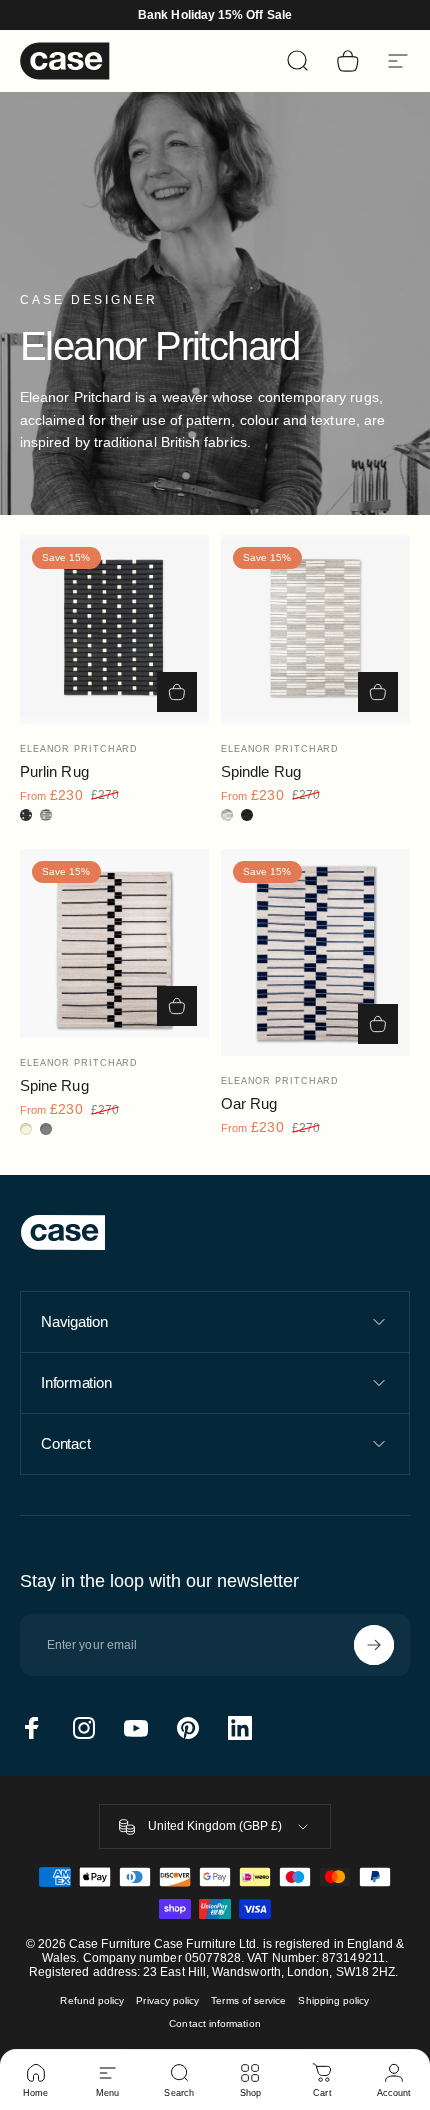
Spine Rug (54, 1085)
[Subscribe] (374, 1645)
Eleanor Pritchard (79, 749)
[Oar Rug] (315, 952)
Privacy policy (167, 2000)
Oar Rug (249, 1103)
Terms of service (248, 2000)
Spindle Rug (261, 771)
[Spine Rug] (114, 943)
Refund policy (92, 2000)
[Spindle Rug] (315, 629)
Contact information (214, 2023)
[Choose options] (177, 692)
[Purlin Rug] (114, 629)
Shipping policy (333, 2000)
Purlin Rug (54, 771)
